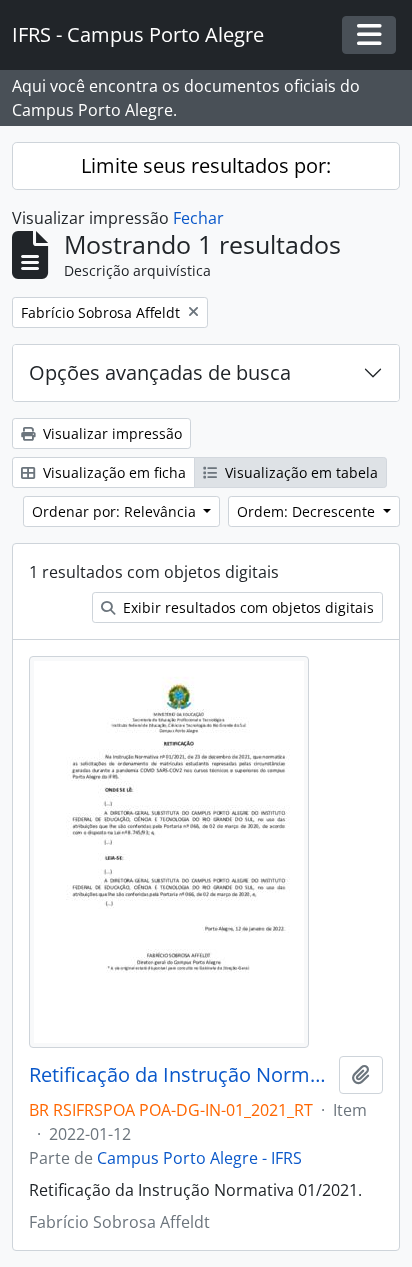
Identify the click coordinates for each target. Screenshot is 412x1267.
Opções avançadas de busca (160, 372)
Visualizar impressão (110, 433)
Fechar (198, 218)
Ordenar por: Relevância (116, 511)
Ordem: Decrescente (308, 511)
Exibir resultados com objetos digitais (246, 607)
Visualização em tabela (299, 472)
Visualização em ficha (112, 472)
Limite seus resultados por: (206, 165)
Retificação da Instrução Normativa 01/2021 (180, 1075)
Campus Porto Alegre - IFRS (199, 1158)
